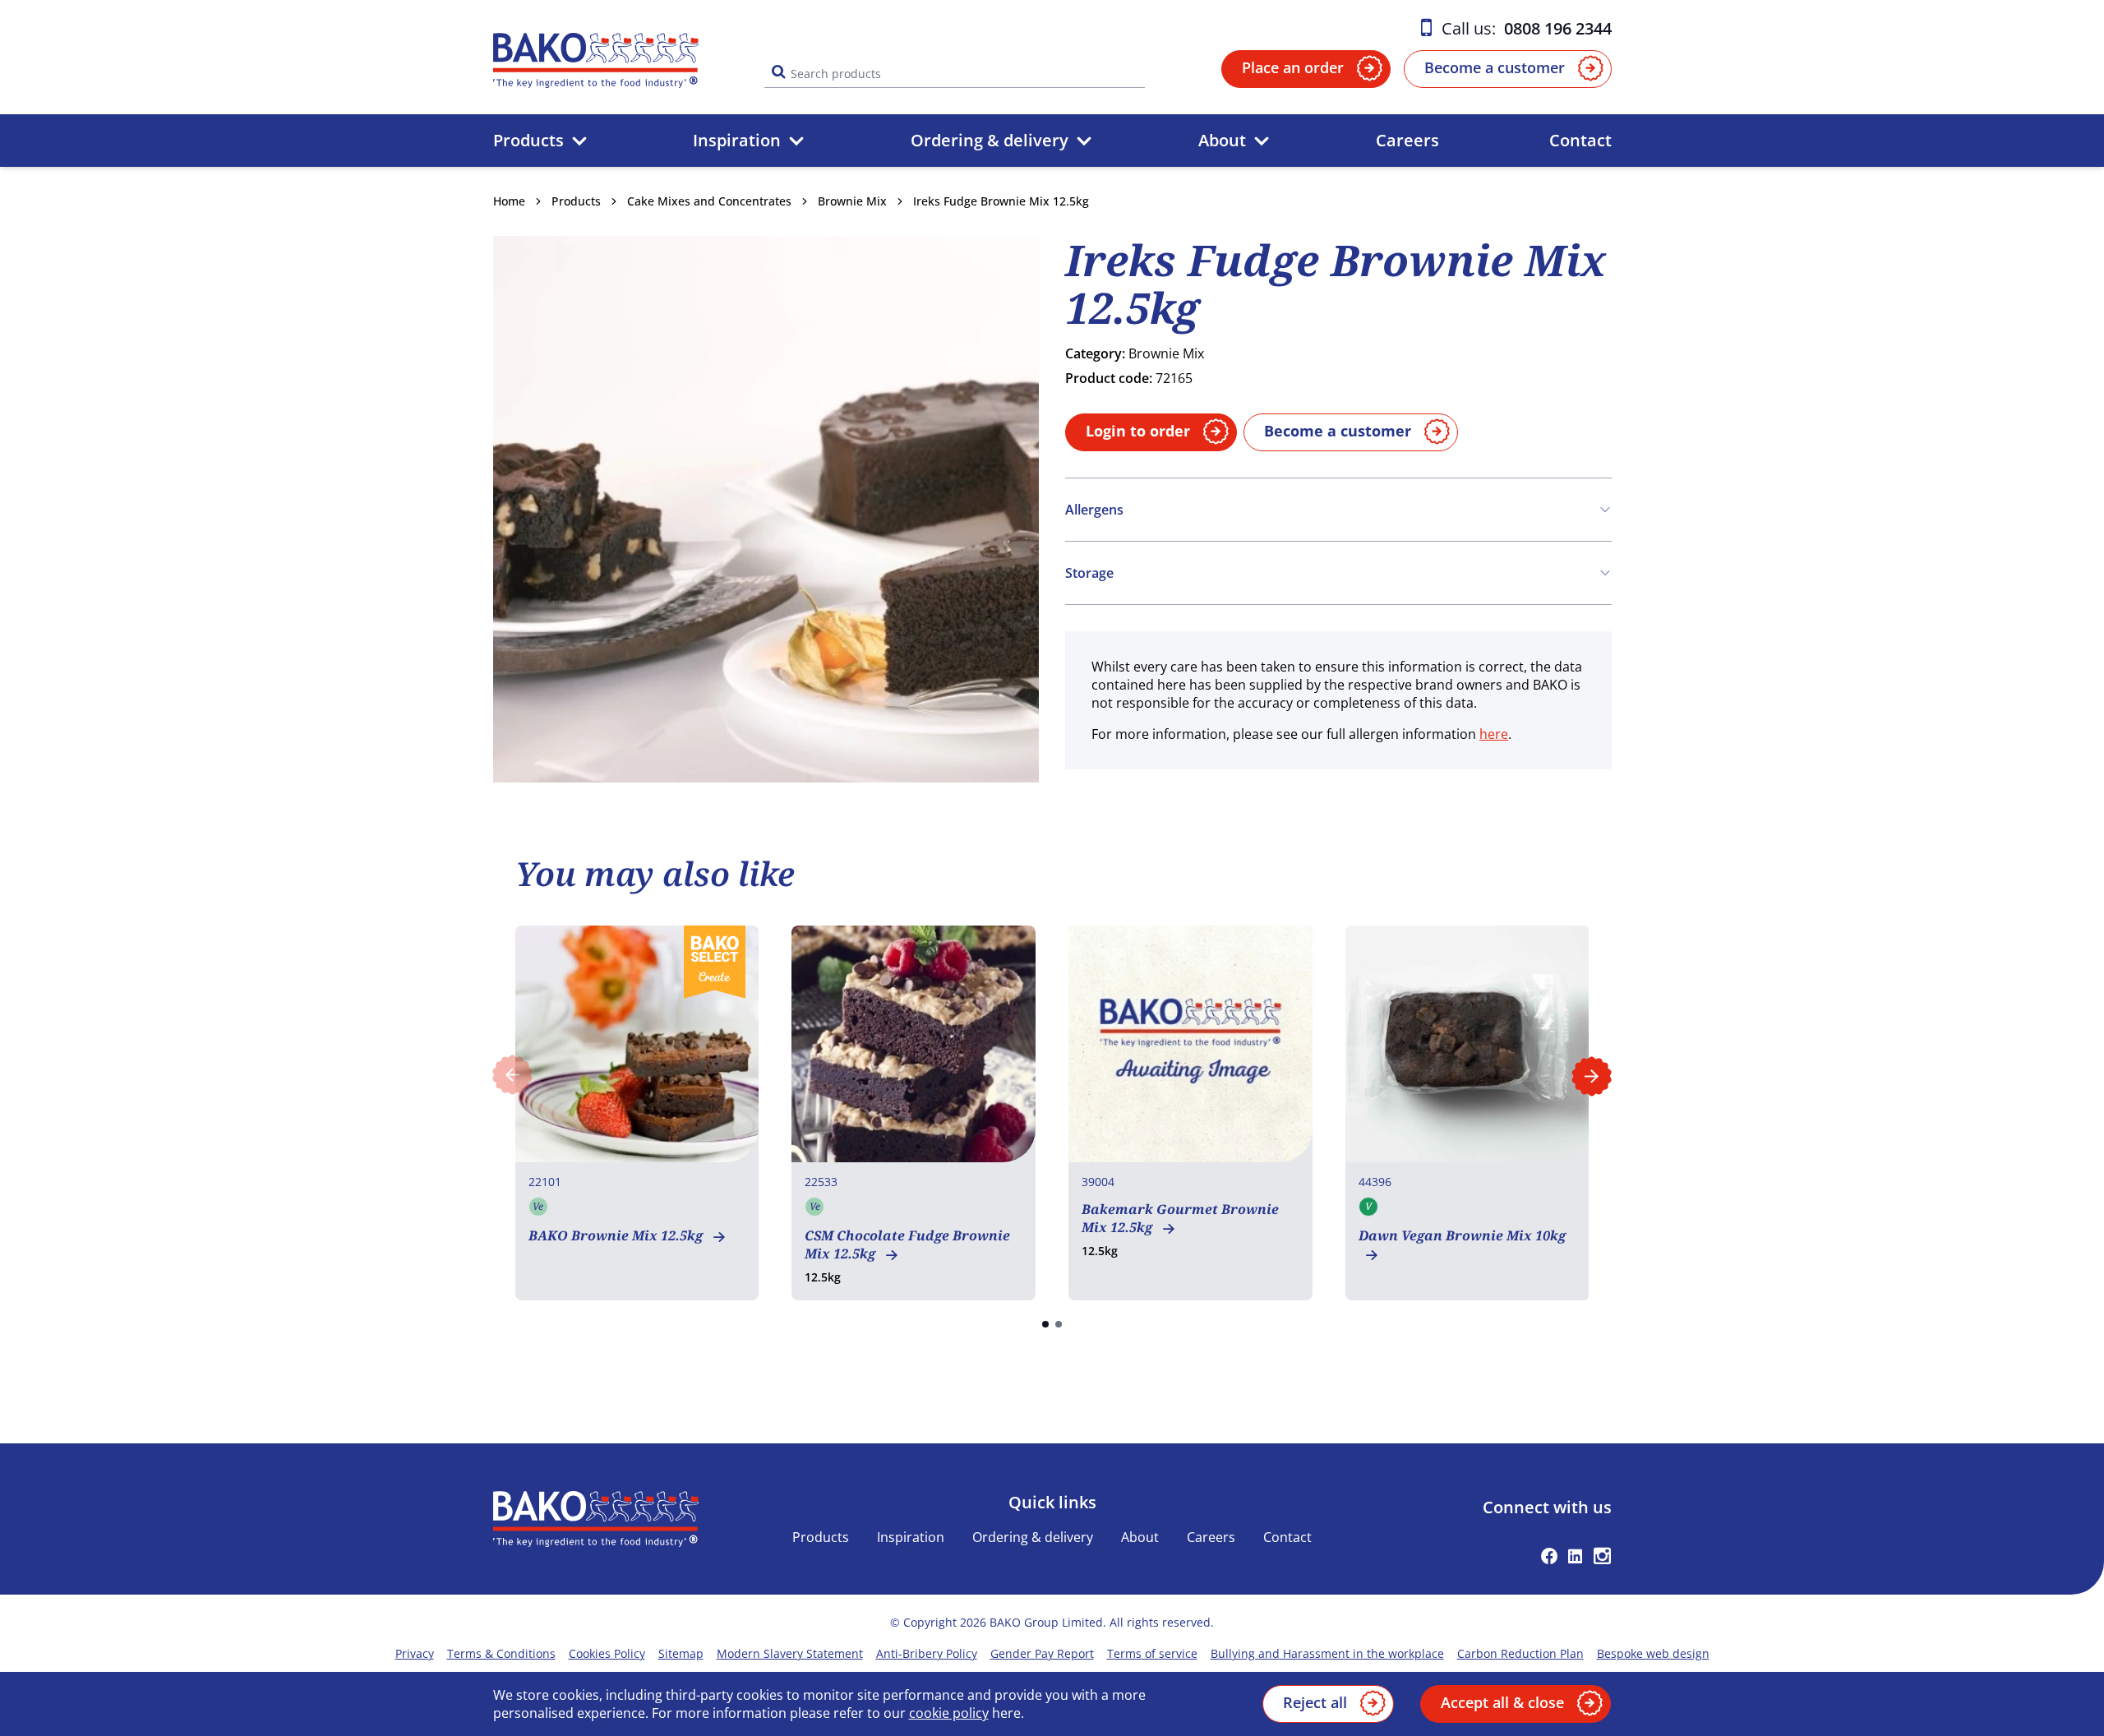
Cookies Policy (607, 1653)
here (1494, 734)
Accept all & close (1502, 1702)
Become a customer (1495, 67)
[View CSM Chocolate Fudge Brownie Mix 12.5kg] (914, 1113)
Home (509, 201)
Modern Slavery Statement (790, 1653)
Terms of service (1152, 1653)
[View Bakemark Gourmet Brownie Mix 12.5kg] (1190, 1113)
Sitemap (681, 1653)
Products (528, 140)
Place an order (1293, 67)
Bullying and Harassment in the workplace (1327, 1653)
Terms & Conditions (501, 1653)
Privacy (415, 1653)
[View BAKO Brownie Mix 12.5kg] (637, 1113)
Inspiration (737, 140)
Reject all (1315, 1702)
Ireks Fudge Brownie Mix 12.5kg (1001, 201)
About (1222, 140)
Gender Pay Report (1042, 1653)
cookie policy (949, 1713)
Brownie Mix (852, 201)
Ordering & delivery (990, 140)
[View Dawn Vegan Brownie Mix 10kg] (1467, 1113)
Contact (1580, 140)
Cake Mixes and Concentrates (709, 201)
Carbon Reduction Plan (1520, 1653)
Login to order (1138, 431)
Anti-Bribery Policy (927, 1653)
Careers (1407, 140)
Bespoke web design (1653, 1653)
